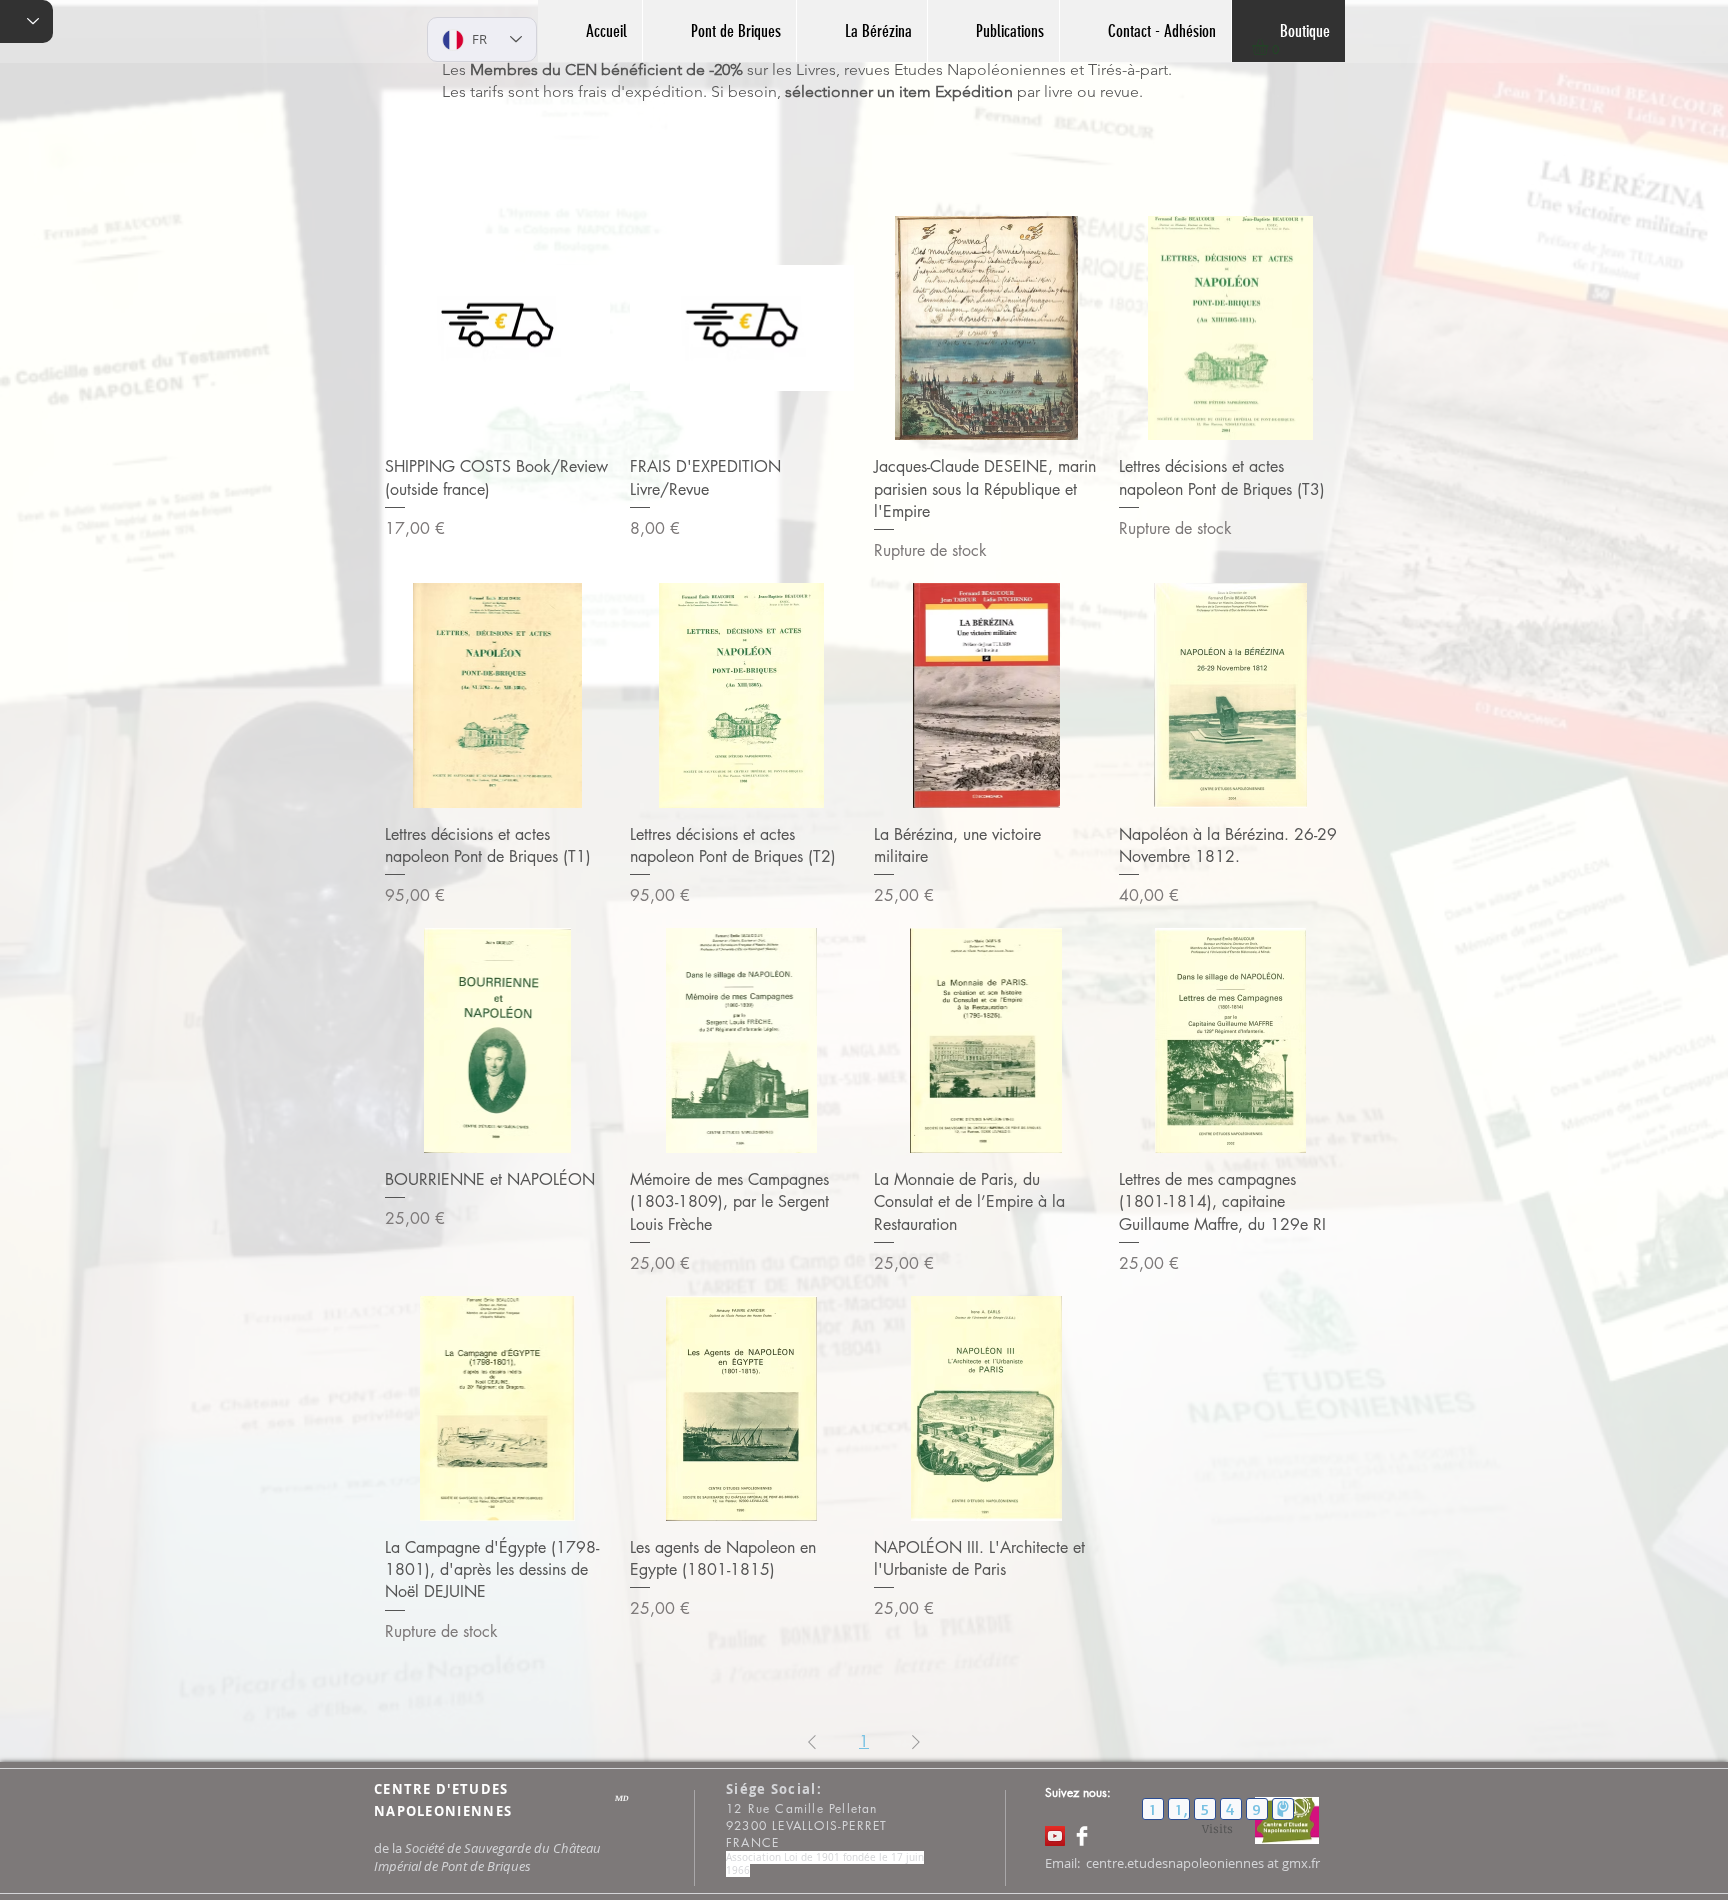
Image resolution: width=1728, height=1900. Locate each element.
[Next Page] (916, 1742)
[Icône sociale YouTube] (1055, 1836)
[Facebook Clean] (1082, 1836)
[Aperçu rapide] (497, 328)
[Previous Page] (812, 1742)
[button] (1269, 47)
